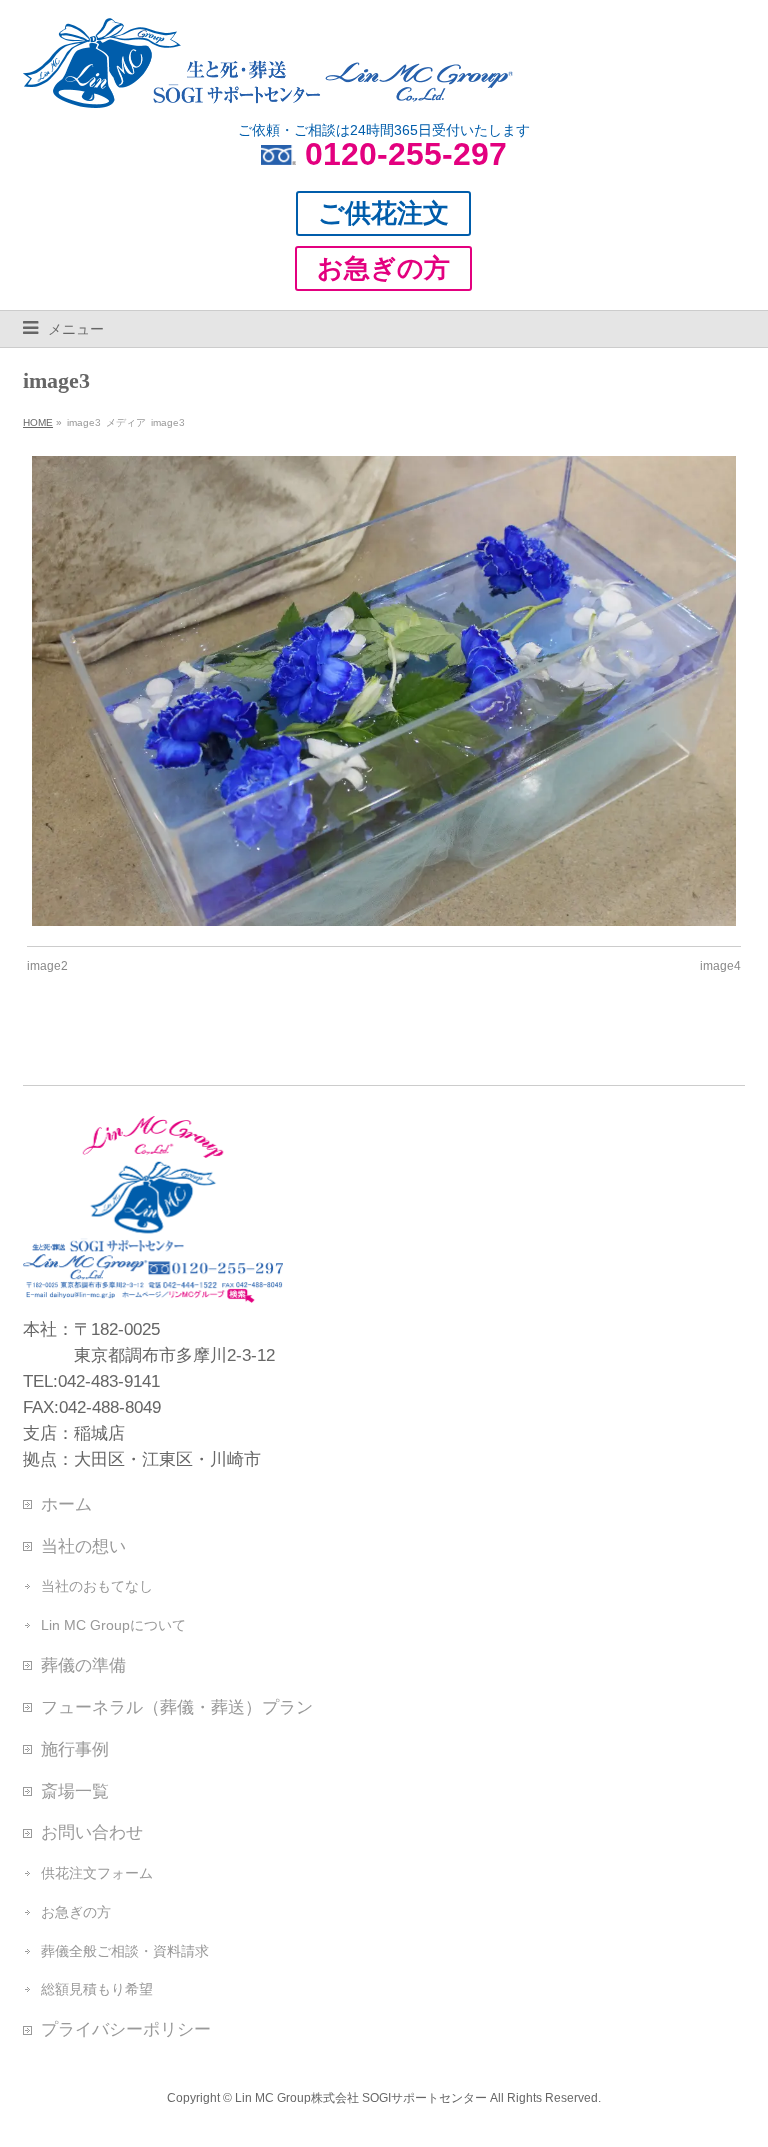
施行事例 (75, 1749)
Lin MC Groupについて (113, 1625)
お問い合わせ (92, 1832)
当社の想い (83, 1546)
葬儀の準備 (83, 1665)
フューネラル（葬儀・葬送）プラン (177, 1707)
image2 (47, 966)
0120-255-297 (406, 154)
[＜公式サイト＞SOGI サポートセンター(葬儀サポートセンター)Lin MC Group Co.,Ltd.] (268, 85)
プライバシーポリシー (126, 2029)
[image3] (384, 691)
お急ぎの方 (76, 1912)
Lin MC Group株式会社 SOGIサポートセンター (361, 2098)
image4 (720, 966)
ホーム (66, 1504)
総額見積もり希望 (97, 1989)
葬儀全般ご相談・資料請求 (125, 1951)
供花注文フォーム (97, 1873)
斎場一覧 (75, 1791)
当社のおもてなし (97, 1586)
